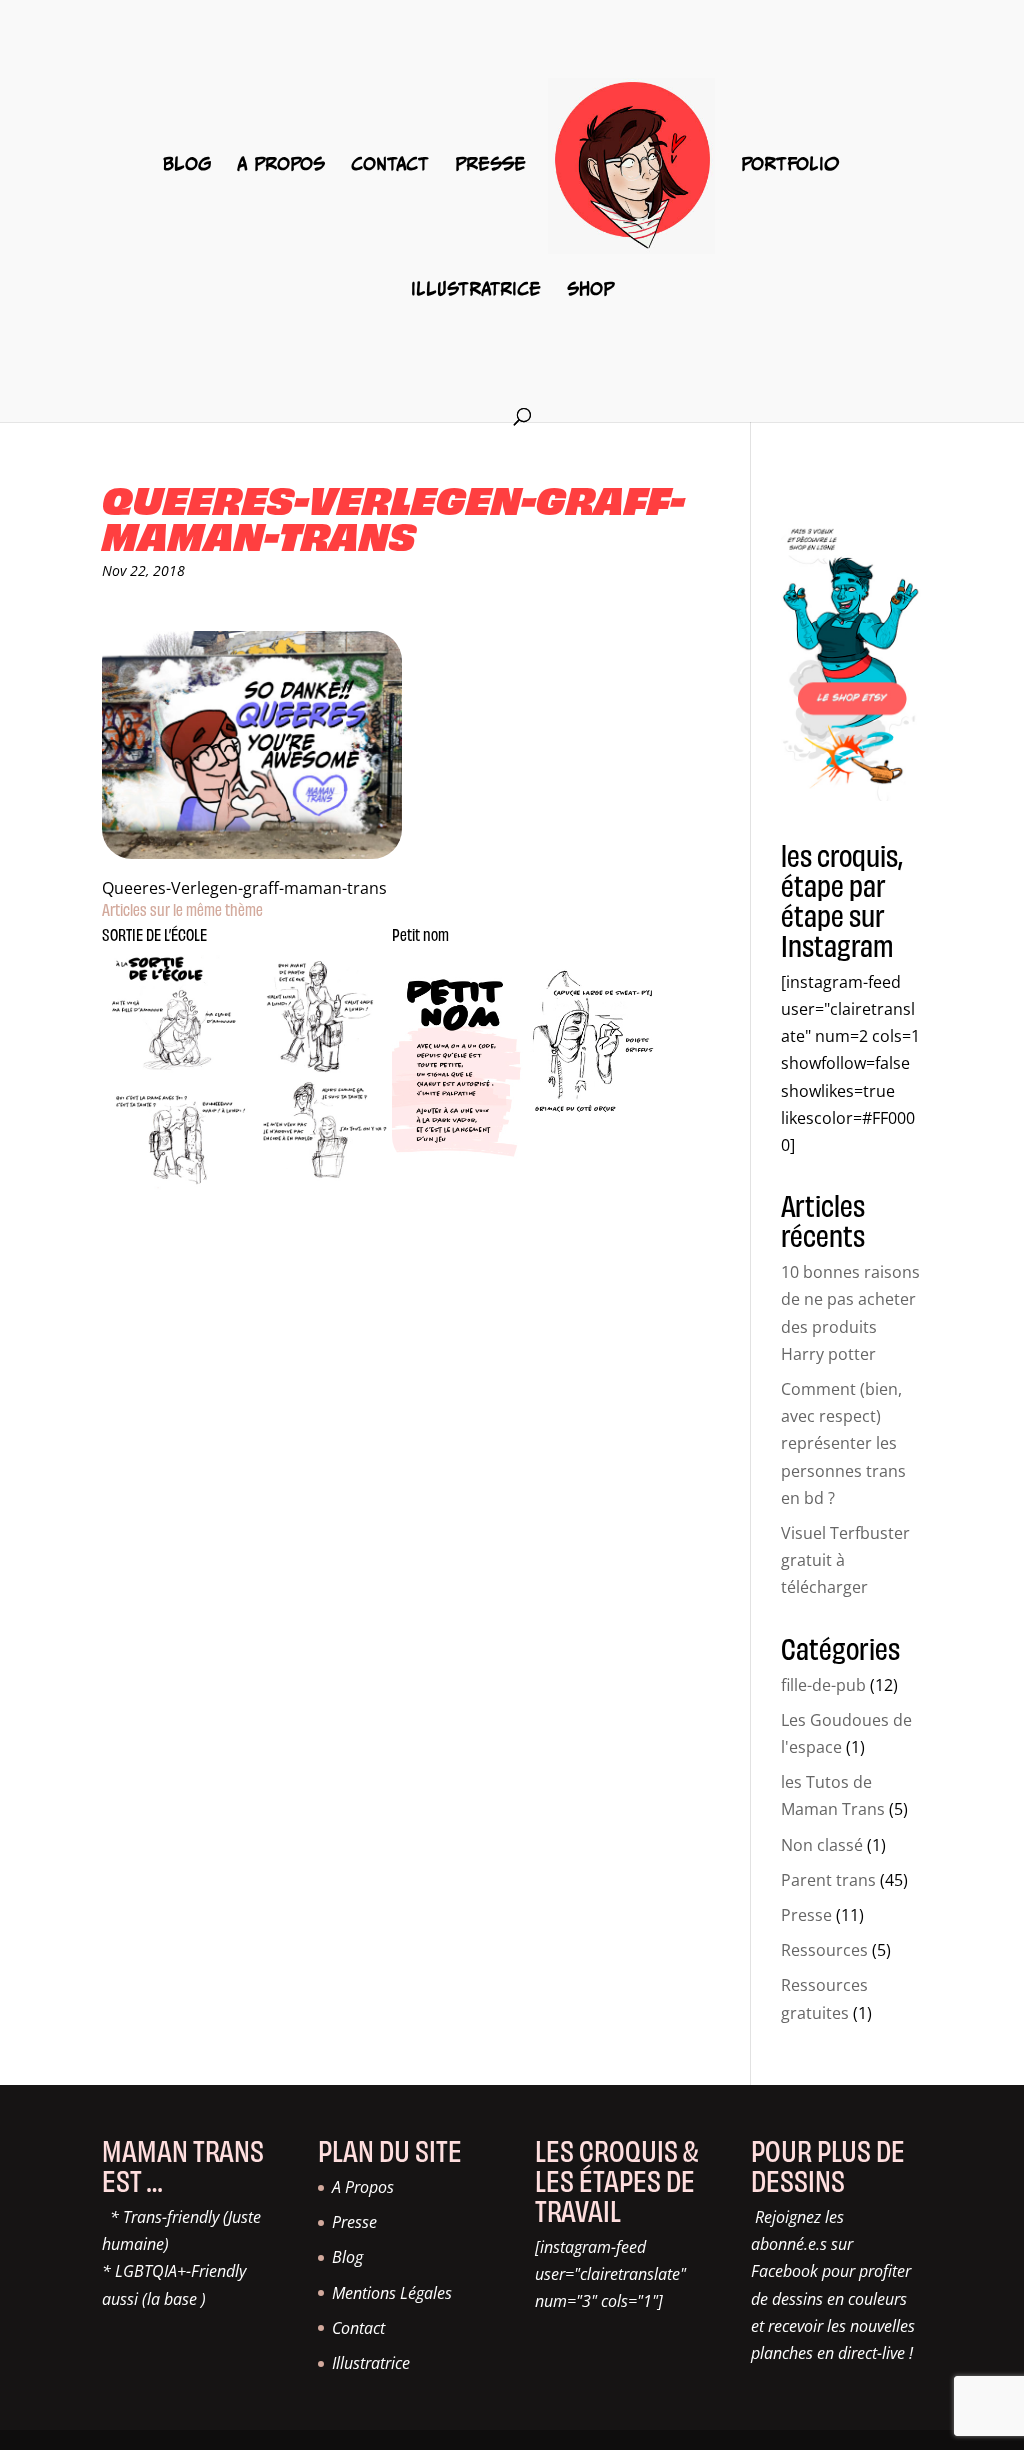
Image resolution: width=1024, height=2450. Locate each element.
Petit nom (420, 934)
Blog (187, 165)
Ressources (824, 1950)
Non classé (822, 1845)
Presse (490, 165)
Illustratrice (476, 290)
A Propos (281, 165)
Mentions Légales (392, 2293)
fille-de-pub (823, 1685)
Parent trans (828, 1880)
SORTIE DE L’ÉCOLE (154, 934)
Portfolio (790, 165)
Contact (390, 165)
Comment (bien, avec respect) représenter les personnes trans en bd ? (843, 1443)
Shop (590, 290)
